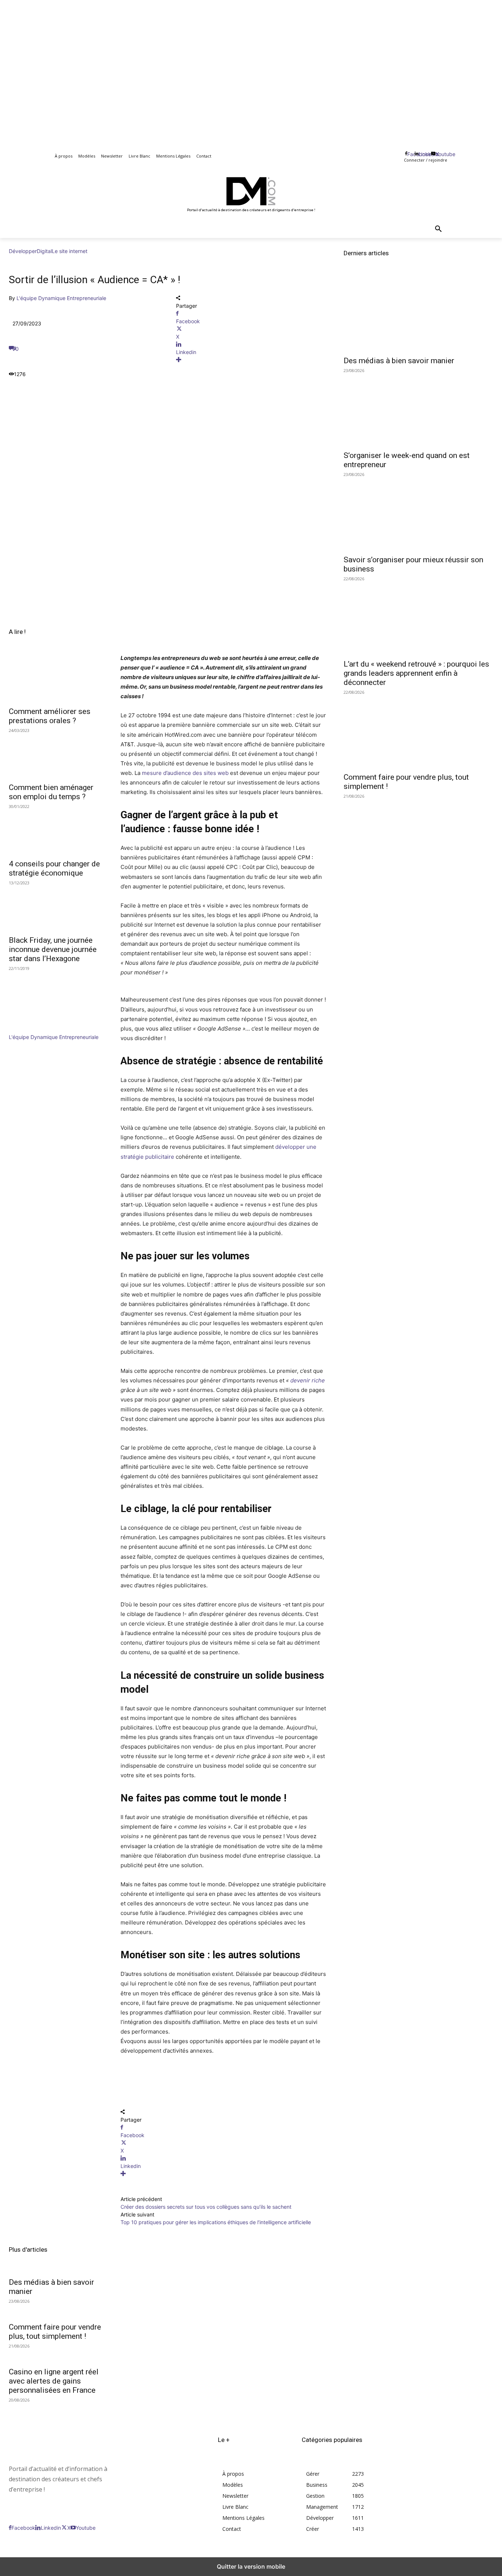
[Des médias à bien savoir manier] (418, 314)
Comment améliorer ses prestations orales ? (50, 716)
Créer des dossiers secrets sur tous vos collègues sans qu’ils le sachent (207, 2207)
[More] (251, 360)
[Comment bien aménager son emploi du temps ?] (56, 755)
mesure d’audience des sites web (185, 773)
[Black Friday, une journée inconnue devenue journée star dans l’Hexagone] (56, 908)
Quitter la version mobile (251, 2566)
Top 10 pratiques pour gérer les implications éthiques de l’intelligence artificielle (216, 2222)
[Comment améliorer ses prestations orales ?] (56, 679)
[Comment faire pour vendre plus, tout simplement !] (418, 731)
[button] (438, 229)
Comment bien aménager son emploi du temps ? (51, 792)
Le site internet (70, 251)
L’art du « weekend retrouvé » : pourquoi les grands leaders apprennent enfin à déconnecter (416, 673)
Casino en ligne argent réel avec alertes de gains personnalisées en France (54, 2381)
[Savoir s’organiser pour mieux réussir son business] (418, 513)
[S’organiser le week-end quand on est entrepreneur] (418, 409)
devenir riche (308, 1380)
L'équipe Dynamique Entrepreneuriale (61, 298)
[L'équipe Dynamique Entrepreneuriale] (31, 1029)
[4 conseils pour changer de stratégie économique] (56, 831)
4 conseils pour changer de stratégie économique (54, 868)
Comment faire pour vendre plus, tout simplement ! (55, 2332)
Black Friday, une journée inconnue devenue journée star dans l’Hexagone (53, 949)
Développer (23, 251)
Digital (44, 251)
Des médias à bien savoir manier (399, 361)
